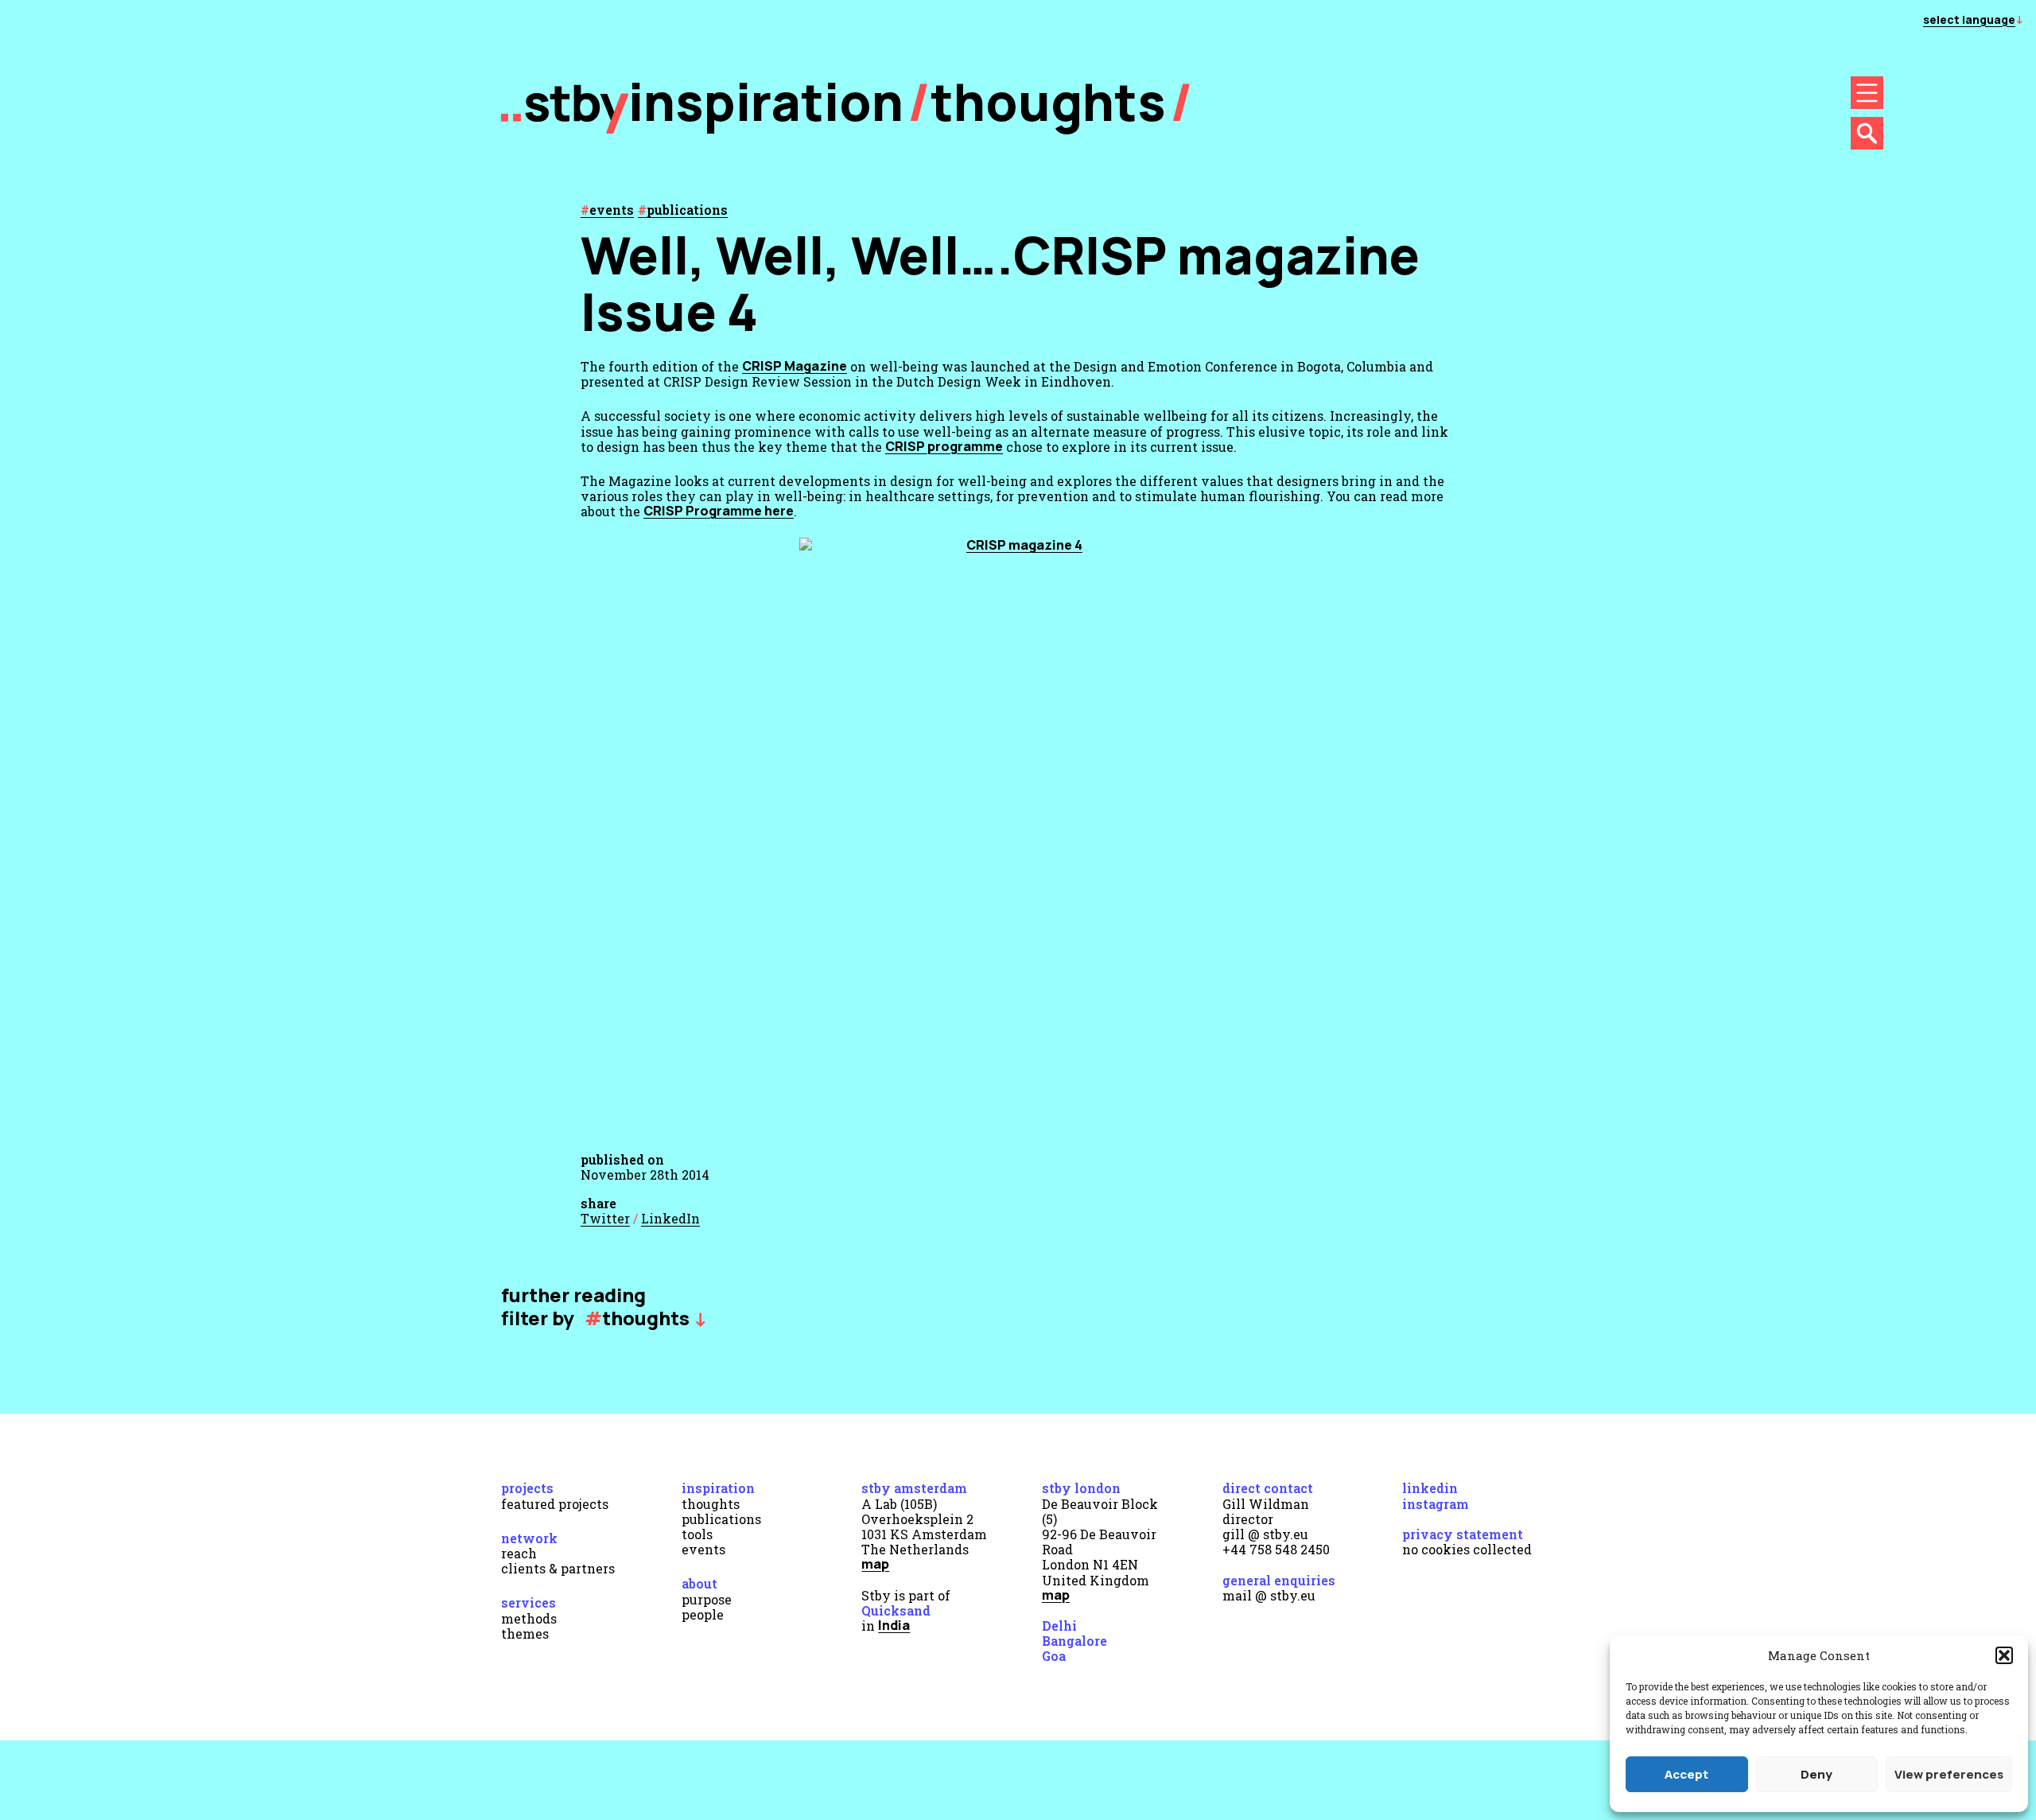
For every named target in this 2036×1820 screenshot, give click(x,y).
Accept (1686, 1774)
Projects (527, 1488)
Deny (1816, 1774)
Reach (519, 1553)
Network (529, 1538)
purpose (707, 1599)
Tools (697, 1534)
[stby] (565, 129)
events (612, 210)
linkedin (1430, 1488)
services (528, 1602)
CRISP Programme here (719, 511)
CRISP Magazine (795, 366)
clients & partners (558, 1568)
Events (703, 1549)
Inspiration (718, 1488)
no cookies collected (1467, 1549)
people (703, 1614)
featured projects (555, 1504)
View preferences (1949, 1774)
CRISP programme (944, 446)
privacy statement (1463, 1534)
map (875, 1564)
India (894, 1625)
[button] (2004, 1655)
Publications (721, 1519)
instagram (1436, 1504)
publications (687, 210)
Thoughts (1048, 101)
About (699, 1583)
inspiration (766, 101)
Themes (525, 1633)
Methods (529, 1618)
